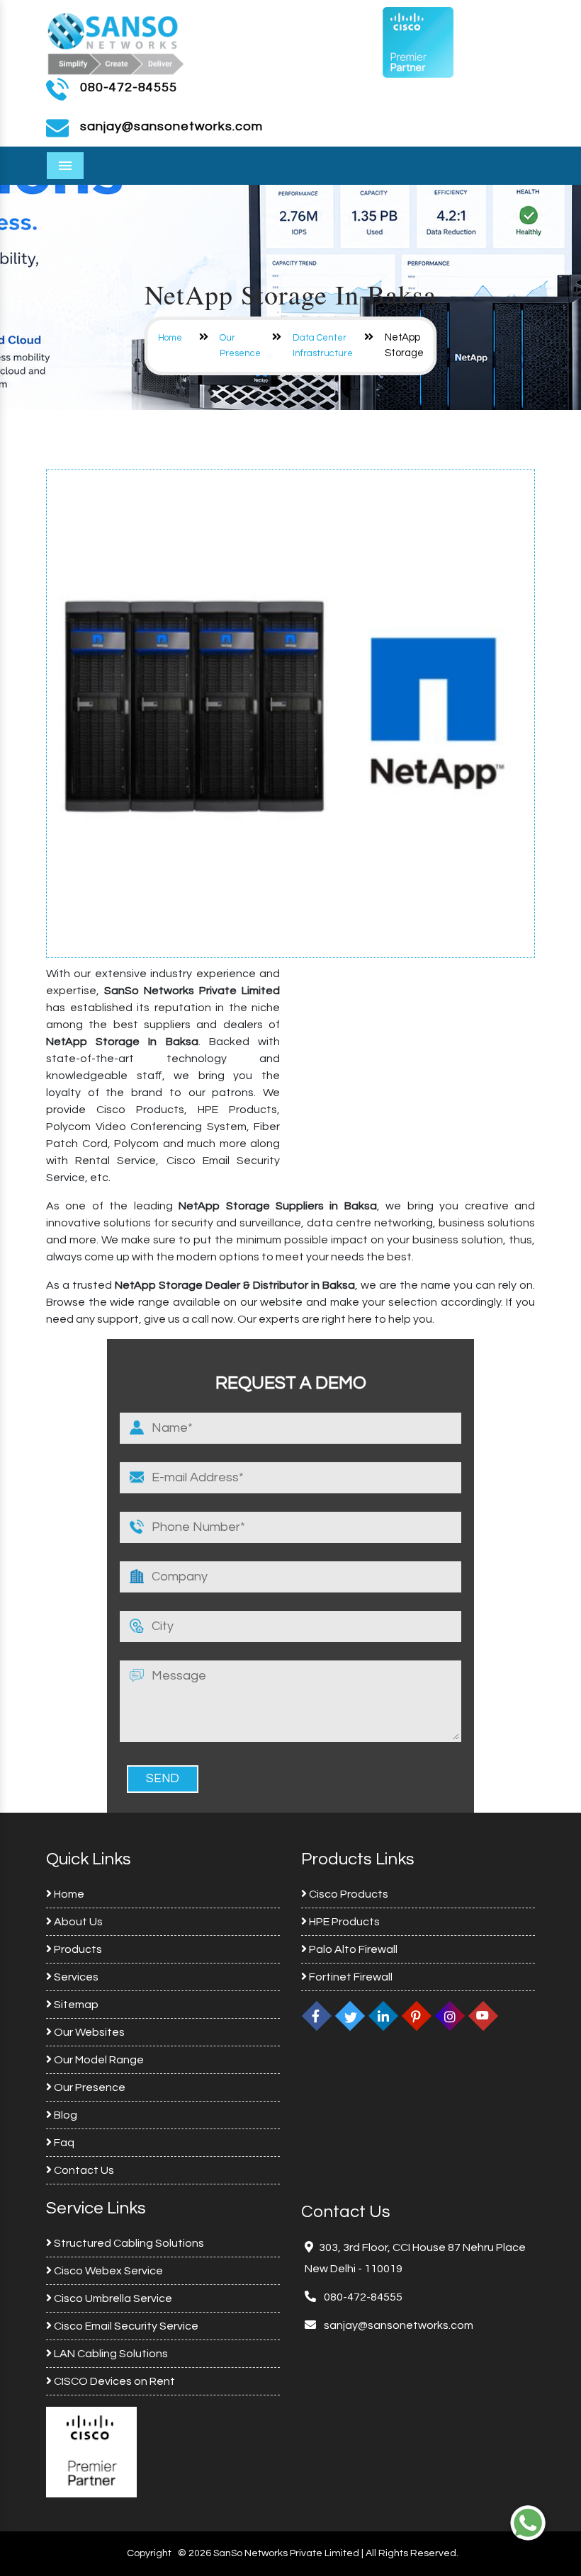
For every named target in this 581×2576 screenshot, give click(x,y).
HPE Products (343, 1922)
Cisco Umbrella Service (112, 2298)
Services (75, 1977)
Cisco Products (348, 1894)
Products (77, 1949)
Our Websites (88, 2032)
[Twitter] (350, 2016)
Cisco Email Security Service (125, 2326)
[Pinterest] (417, 2016)
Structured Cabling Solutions (128, 2243)
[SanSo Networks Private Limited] (116, 42)
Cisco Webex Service (107, 2271)
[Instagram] (450, 2016)
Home (170, 338)
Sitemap (75, 2005)
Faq (63, 2143)
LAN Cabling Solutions (110, 2354)
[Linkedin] (383, 2016)
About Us (77, 1922)
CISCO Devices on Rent (113, 2381)
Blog (64, 2115)
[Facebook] (317, 2016)
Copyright (149, 2553)
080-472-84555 (129, 87)
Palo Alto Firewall (352, 1949)
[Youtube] (483, 2016)
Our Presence (89, 2087)
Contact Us (83, 2170)
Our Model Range (98, 2060)
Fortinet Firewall (350, 1977)
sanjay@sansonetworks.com (397, 2325)
